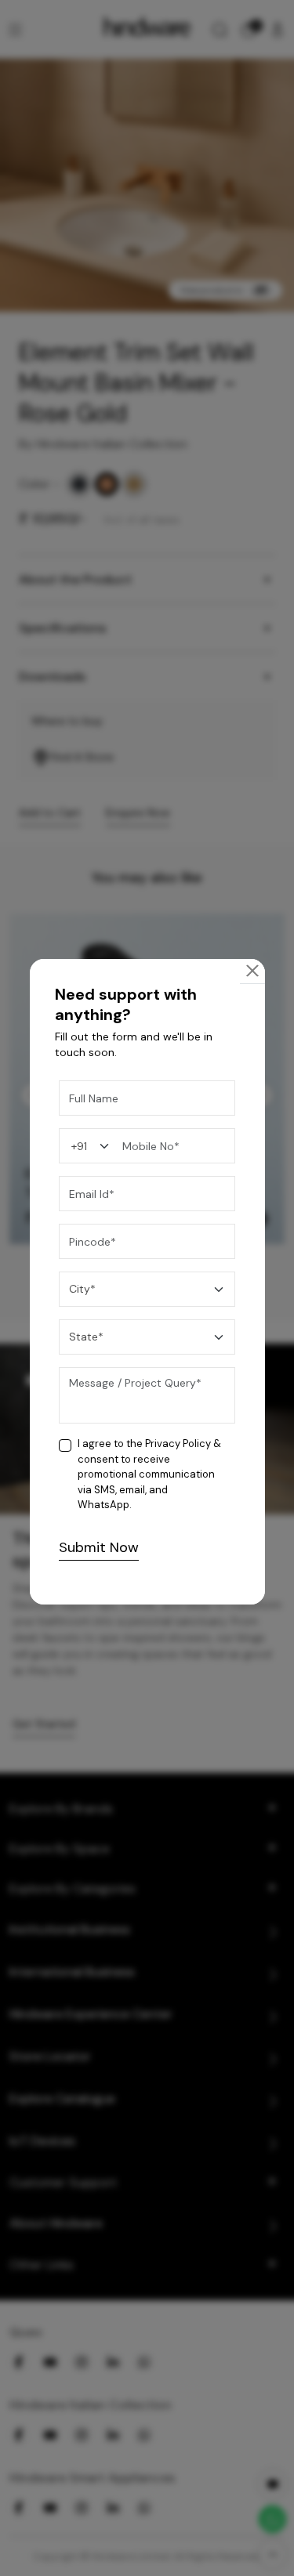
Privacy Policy (178, 1444)
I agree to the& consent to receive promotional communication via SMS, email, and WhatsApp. (149, 1474)
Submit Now (99, 1547)
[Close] (252, 971)
